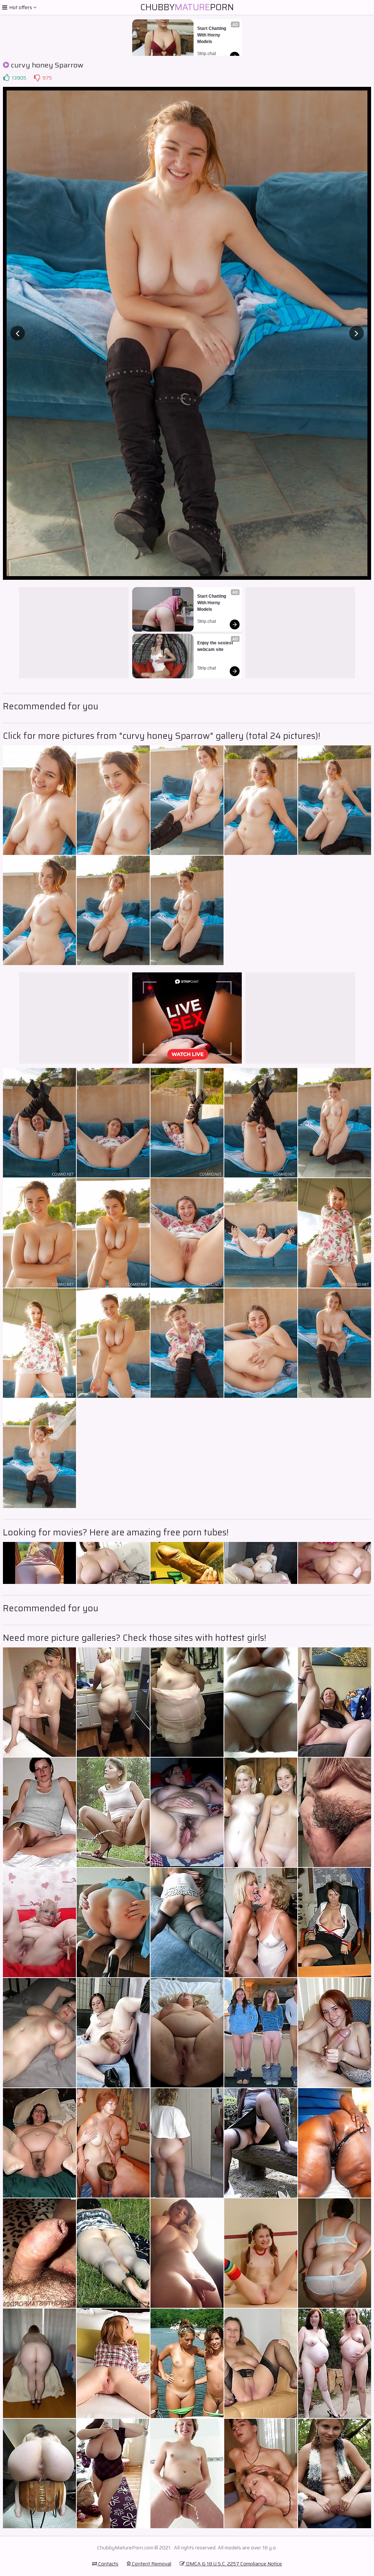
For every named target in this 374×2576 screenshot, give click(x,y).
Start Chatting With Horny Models (212, 35)
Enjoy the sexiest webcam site (216, 646)
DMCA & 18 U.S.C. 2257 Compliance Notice (233, 2564)
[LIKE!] (6, 78)
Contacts (108, 2564)
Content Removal (151, 2564)
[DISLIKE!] (37, 78)
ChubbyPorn (187, 7)
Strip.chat (207, 54)
